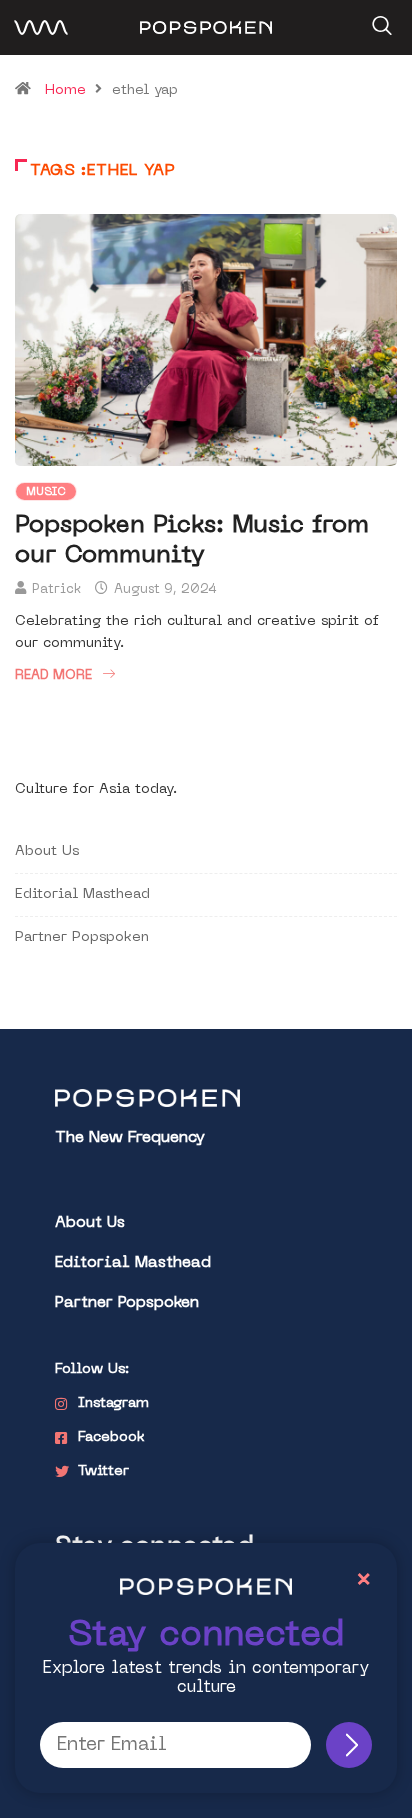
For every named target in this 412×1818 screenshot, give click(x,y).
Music (46, 492)
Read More (53, 675)
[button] (379, 19)
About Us (47, 851)
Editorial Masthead (82, 894)
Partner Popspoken (82, 937)
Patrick (56, 589)
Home (65, 90)
